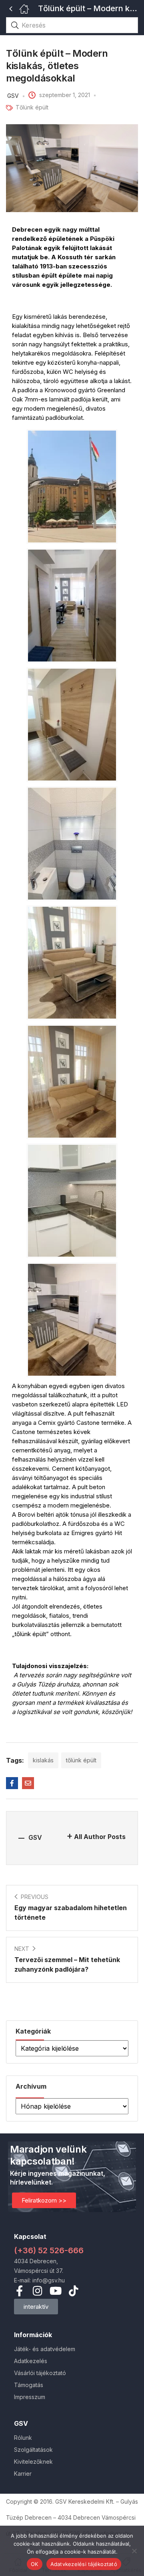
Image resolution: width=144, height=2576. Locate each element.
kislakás (43, 1760)
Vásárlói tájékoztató (40, 2373)
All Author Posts (100, 1837)
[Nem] (134, 2551)
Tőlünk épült (32, 107)
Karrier (23, 2474)
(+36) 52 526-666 (49, 2250)
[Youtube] (55, 2291)
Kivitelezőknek (33, 2462)
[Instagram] (37, 2291)
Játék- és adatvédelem (45, 2349)
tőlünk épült (81, 1760)
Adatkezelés (31, 2361)
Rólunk (23, 2438)
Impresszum (30, 2397)
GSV (13, 96)
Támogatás (29, 2385)
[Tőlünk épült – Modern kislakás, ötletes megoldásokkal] (12, 1783)
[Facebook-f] (19, 2291)
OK (35, 2564)
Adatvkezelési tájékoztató (84, 2564)
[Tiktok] (73, 2291)
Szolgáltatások (33, 2450)
